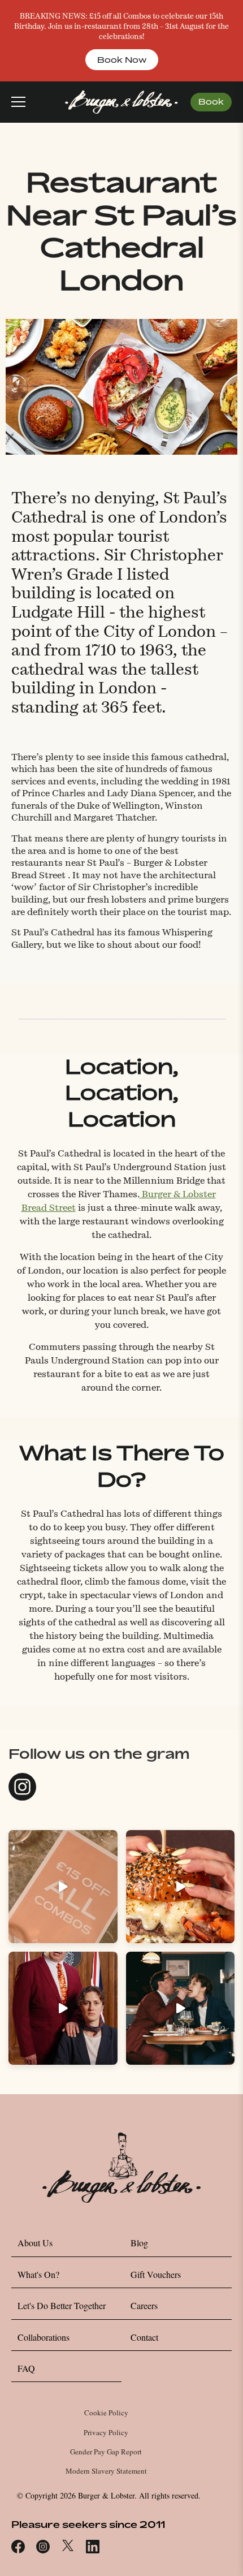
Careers (144, 2305)
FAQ (26, 2368)
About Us (35, 2243)
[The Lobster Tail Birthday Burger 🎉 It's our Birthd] (181, 1887)
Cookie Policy (106, 2413)
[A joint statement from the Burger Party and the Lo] (63, 2008)
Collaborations (44, 2337)
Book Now (122, 60)
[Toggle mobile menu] (18, 102)
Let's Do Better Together (62, 2305)
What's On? (38, 2274)
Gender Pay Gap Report (106, 2452)
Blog (139, 2243)
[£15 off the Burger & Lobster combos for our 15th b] (63, 1887)
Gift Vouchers (156, 2274)
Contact (144, 2337)
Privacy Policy (106, 2432)
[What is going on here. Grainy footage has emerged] (181, 2008)
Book (211, 102)
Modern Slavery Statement (106, 2471)
